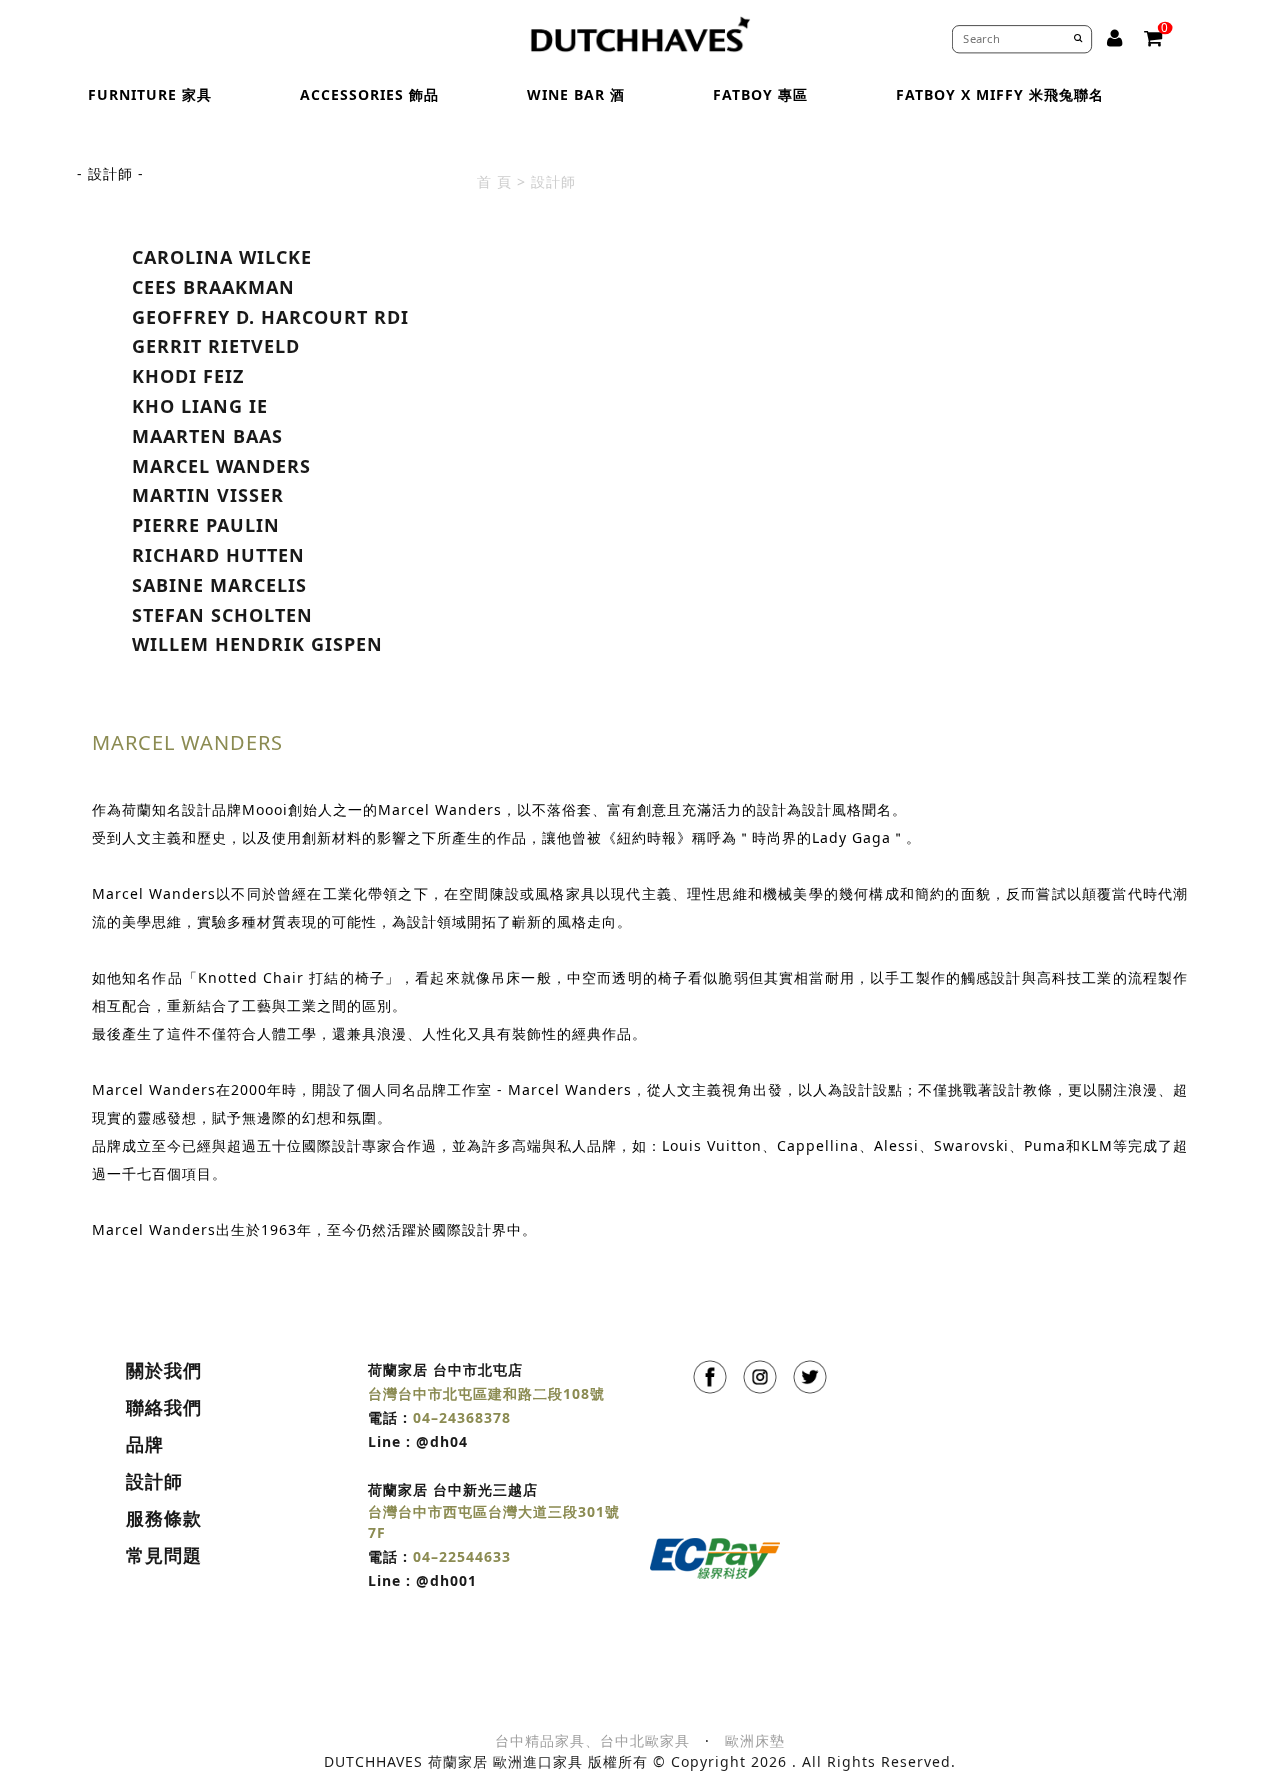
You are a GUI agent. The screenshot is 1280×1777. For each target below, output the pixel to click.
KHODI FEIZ (188, 376)
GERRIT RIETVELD (216, 346)
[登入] (1115, 38)
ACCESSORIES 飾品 (369, 94)
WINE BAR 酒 (576, 94)
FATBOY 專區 (760, 94)
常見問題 (164, 1555)
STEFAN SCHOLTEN (222, 615)
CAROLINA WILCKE (222, 257)
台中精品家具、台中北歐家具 (592, 1740)
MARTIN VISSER (208, 495)
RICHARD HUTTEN (218, 555)
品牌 (145, 1444)
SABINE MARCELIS (219, 585)
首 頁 (494, 181)
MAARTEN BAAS (207, 436)
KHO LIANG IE (200, 406)
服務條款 (164, 1518)
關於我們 (164, 1370)
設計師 (154, 1481)
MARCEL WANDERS (221, 466)
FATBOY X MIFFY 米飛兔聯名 (1000, 94)
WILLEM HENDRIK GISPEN (257, 644)
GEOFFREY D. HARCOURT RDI (270, 317)
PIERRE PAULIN (206, 525)
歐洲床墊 (755, 1740)
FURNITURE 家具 (150, 94)
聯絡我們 (164, 1407)
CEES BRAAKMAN (213, 287)
